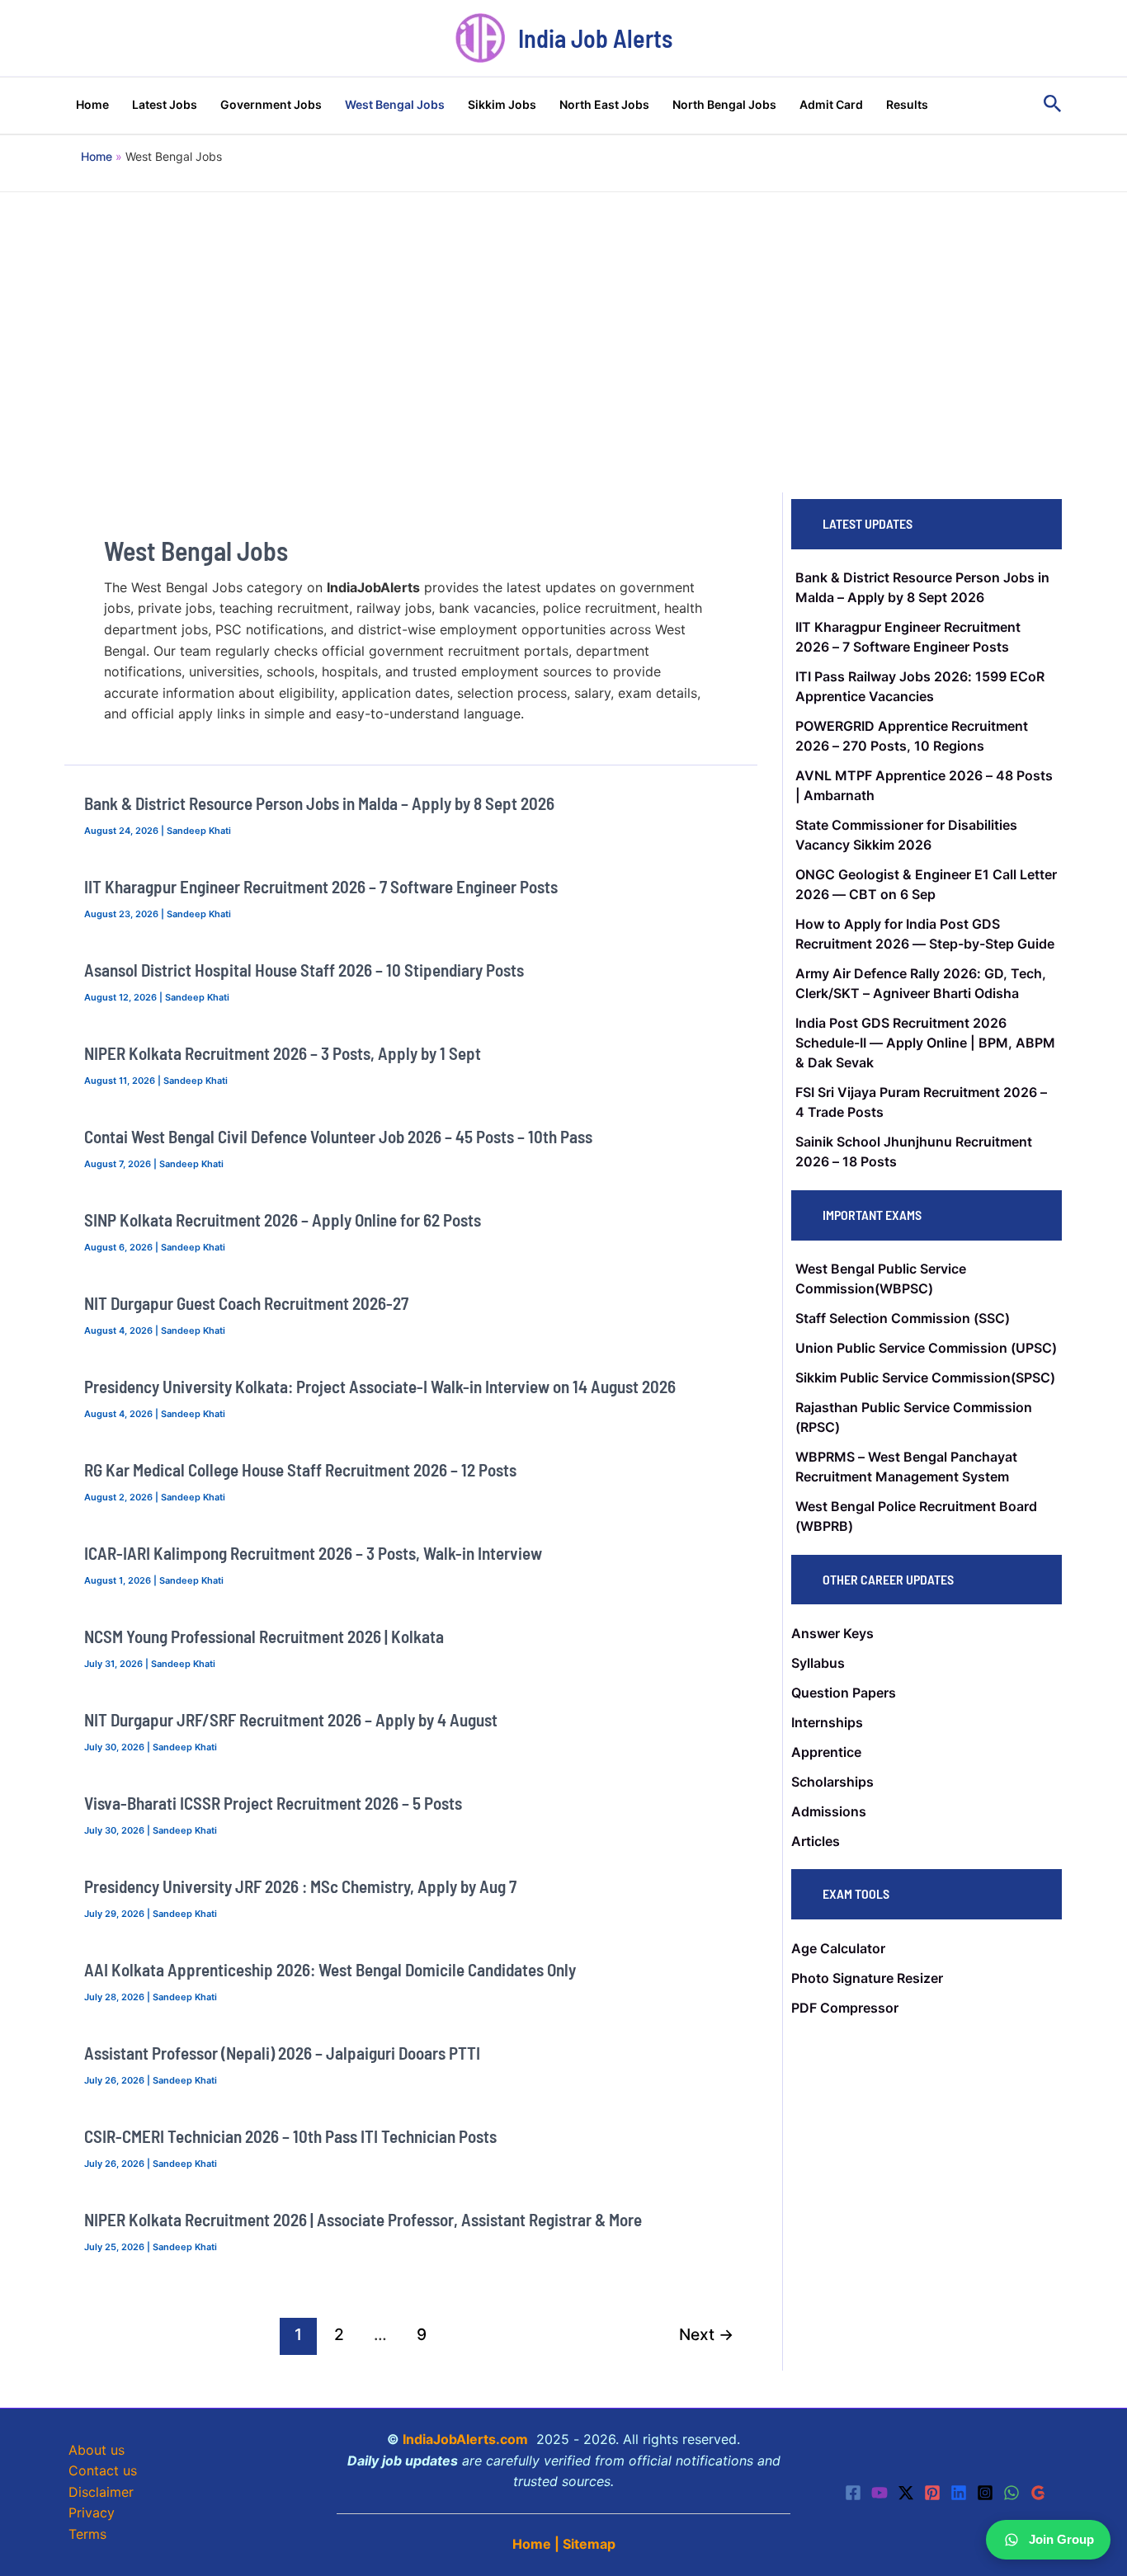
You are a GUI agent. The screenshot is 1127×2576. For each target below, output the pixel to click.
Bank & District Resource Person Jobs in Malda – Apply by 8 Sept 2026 (319, 803)
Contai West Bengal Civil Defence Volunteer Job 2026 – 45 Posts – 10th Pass (338, 1136)
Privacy (92, 2512)
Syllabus (818, 1663)
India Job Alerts (595, 38)
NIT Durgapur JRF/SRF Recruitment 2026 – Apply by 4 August (291, 1719)
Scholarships (832, 1782)
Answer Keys (832, 1633)
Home (532, 2544)
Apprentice (826, 1752)
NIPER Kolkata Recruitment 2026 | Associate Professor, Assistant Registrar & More (363, 2219)
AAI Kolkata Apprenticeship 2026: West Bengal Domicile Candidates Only (330, 1969)
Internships (827, 1722)
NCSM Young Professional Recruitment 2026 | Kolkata (264, 1636)
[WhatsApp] (1011, 2493)
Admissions (829, 1811)
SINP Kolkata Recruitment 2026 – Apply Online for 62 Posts (283, 1220)
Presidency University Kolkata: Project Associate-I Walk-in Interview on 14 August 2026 (380, 1386)
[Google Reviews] (1038, 2493)
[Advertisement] (563, 316)
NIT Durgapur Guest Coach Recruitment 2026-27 (246, 1303)
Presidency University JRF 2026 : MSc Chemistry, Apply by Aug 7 (300, 1886)
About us (97, 2450)
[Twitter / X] (906, 2493)
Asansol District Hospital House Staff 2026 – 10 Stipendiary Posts (304, 970)
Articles (816, 1841)
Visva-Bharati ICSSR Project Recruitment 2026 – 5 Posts (273, 1803)
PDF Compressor (845, 2008)
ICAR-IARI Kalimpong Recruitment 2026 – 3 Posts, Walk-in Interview (313, 1553)
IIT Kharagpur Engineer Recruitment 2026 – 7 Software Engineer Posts (321, 886)
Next (706, 2334)
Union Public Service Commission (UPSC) (926, 1348)
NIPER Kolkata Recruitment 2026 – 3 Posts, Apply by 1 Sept (283, 1053)
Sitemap (589, 2544)
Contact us (103, 2470)
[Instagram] (985, 2493)
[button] (1053, 104)
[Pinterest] (932, 2493)
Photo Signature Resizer (867, 1978)
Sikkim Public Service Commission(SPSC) (925, 1377)
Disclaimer (101, 2492)
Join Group (1061, 2539)
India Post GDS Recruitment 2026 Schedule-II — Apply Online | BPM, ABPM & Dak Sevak (925, 1043)
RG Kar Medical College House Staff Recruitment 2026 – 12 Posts (300, 1469)
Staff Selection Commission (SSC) (903, 1318)
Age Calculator (838, 1948)
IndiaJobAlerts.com (465, 2439)
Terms (87, 2534)
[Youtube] (879, 2493)
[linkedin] (959, 2493)
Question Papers (844, 1693)
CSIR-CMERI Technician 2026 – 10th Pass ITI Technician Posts (290, 2136)
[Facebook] (853, 2493)
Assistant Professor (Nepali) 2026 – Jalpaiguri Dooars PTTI (282, 2053)
